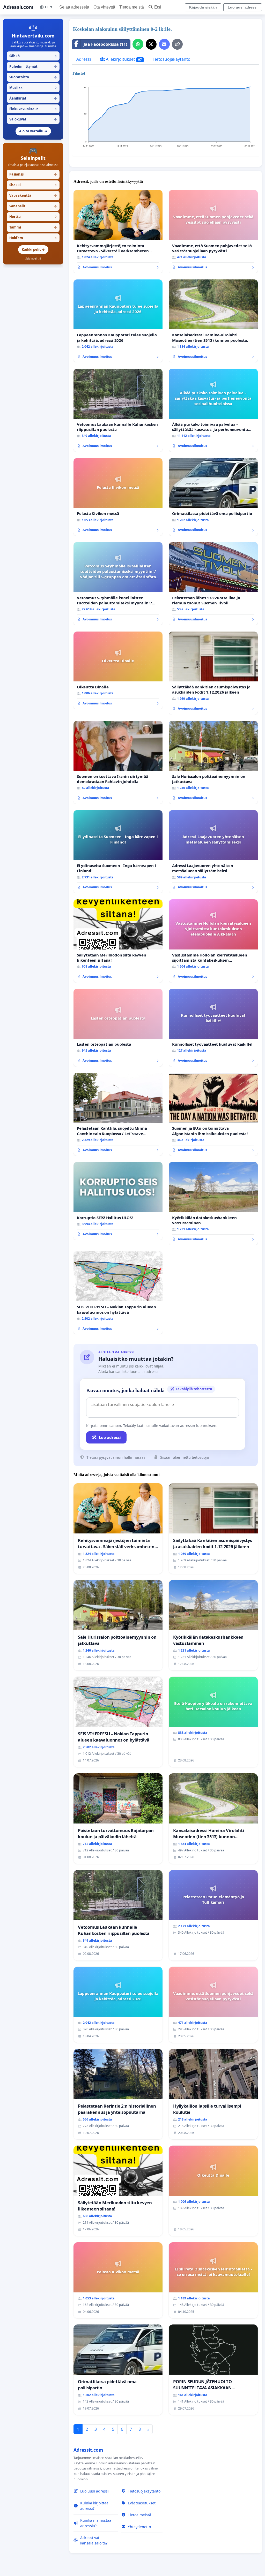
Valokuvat (33, 119)
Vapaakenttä (33, 195)
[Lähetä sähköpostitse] (164, 44)
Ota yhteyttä (104, 7)
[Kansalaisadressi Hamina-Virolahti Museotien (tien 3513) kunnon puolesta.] (213, 321)
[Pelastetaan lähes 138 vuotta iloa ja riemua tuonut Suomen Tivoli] (213, 584)
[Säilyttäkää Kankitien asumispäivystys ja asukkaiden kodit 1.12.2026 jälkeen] (213, 673)
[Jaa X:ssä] (151, 44)
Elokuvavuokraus (33, 109)
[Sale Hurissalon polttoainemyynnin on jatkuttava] (213, 762)
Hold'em (33, 238)
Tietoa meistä (132, 7)
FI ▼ (49, 7)
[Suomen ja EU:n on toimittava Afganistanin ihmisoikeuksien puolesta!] (213, 1114)
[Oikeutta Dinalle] (118, 670)
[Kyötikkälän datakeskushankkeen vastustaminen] (213, 1204)
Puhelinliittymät (33, 66)
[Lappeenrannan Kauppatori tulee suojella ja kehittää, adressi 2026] (118, 321)
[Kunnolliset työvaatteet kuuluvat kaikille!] (213, 1028)
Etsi (158, 7)
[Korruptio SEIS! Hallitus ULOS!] (118, 1201)
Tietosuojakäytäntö (172, 59)
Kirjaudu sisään (203, 7)
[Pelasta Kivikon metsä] (118, 497)
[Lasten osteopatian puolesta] (118, 1028)
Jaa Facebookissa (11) (105, 44)
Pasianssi (33, 174)
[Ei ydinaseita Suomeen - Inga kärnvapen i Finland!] (118, 852)
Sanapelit (33, 206)
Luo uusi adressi (243, 7)
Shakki (33, 185)
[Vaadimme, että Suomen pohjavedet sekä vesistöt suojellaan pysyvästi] (213, 232)
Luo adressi (110, 1437)
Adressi (84, 59)
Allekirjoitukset (123, 59)
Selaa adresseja (74, 7)
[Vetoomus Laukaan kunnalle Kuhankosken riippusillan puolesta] (118, 410)
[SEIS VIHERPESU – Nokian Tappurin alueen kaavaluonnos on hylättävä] (118, 1293)
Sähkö (33, 56)
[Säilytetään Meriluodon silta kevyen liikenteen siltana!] (118, 941)
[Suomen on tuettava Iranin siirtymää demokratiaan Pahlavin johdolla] (118, 762)
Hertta (33, 217)
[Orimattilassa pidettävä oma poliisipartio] (213, 497)
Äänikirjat (33, 98)
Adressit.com (18, 7)
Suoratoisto (33, 77)
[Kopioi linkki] (177, 44)
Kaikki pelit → (33, 249)
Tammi (33, 227)
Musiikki (33, 88)
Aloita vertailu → (33, 131)
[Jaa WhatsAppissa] (138, 44)
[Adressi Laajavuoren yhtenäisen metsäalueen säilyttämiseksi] (213, 852)
